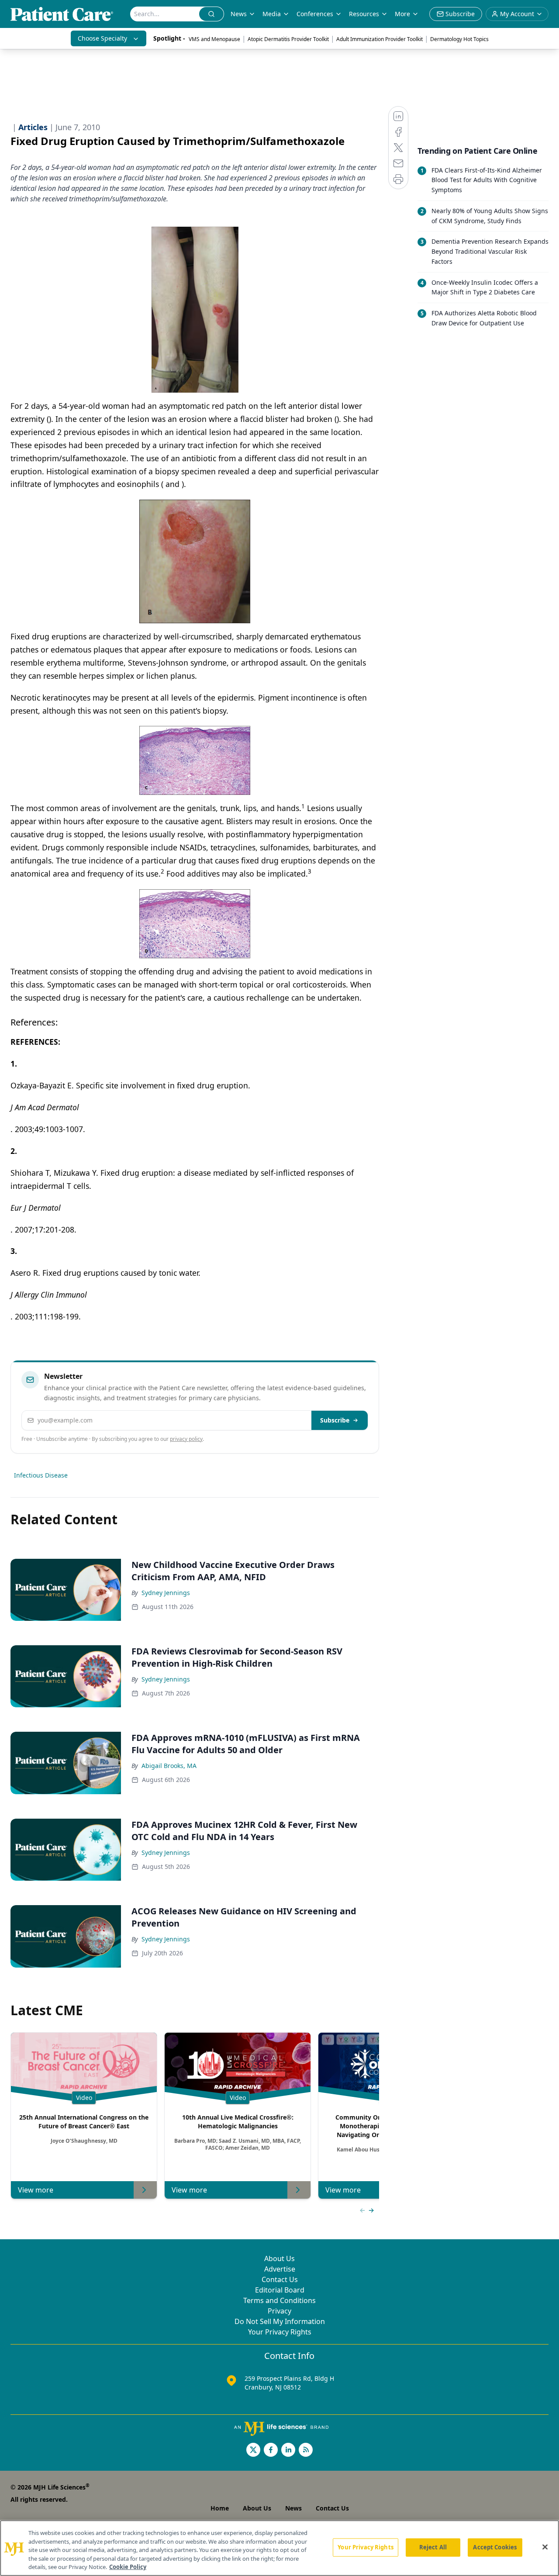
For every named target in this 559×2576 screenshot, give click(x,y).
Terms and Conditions (279, 2300)
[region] (279, 2548)
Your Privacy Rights (280, 2332)
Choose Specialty (102, 38)
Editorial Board (280, 2290)
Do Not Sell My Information (280, 2321)
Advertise (280, 2269)
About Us (279, 2258)
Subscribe (335, 1420)
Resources (364, 14)
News (239, 14)
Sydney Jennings (166, 1593)
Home (220, 2508)
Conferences (315, 14)
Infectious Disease (41, 1475)
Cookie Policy (128, 2567)
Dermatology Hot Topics (459, 39)
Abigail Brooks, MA (169, 1766)
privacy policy (186, 1439)
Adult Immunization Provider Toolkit (380, 39)
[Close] (545, 2547)
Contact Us (280, 2279)
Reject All (433, 2547)
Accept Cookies (495, 2547)
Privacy (279, 2311)
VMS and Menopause (214, 39)
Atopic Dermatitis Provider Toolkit (288, 39)
